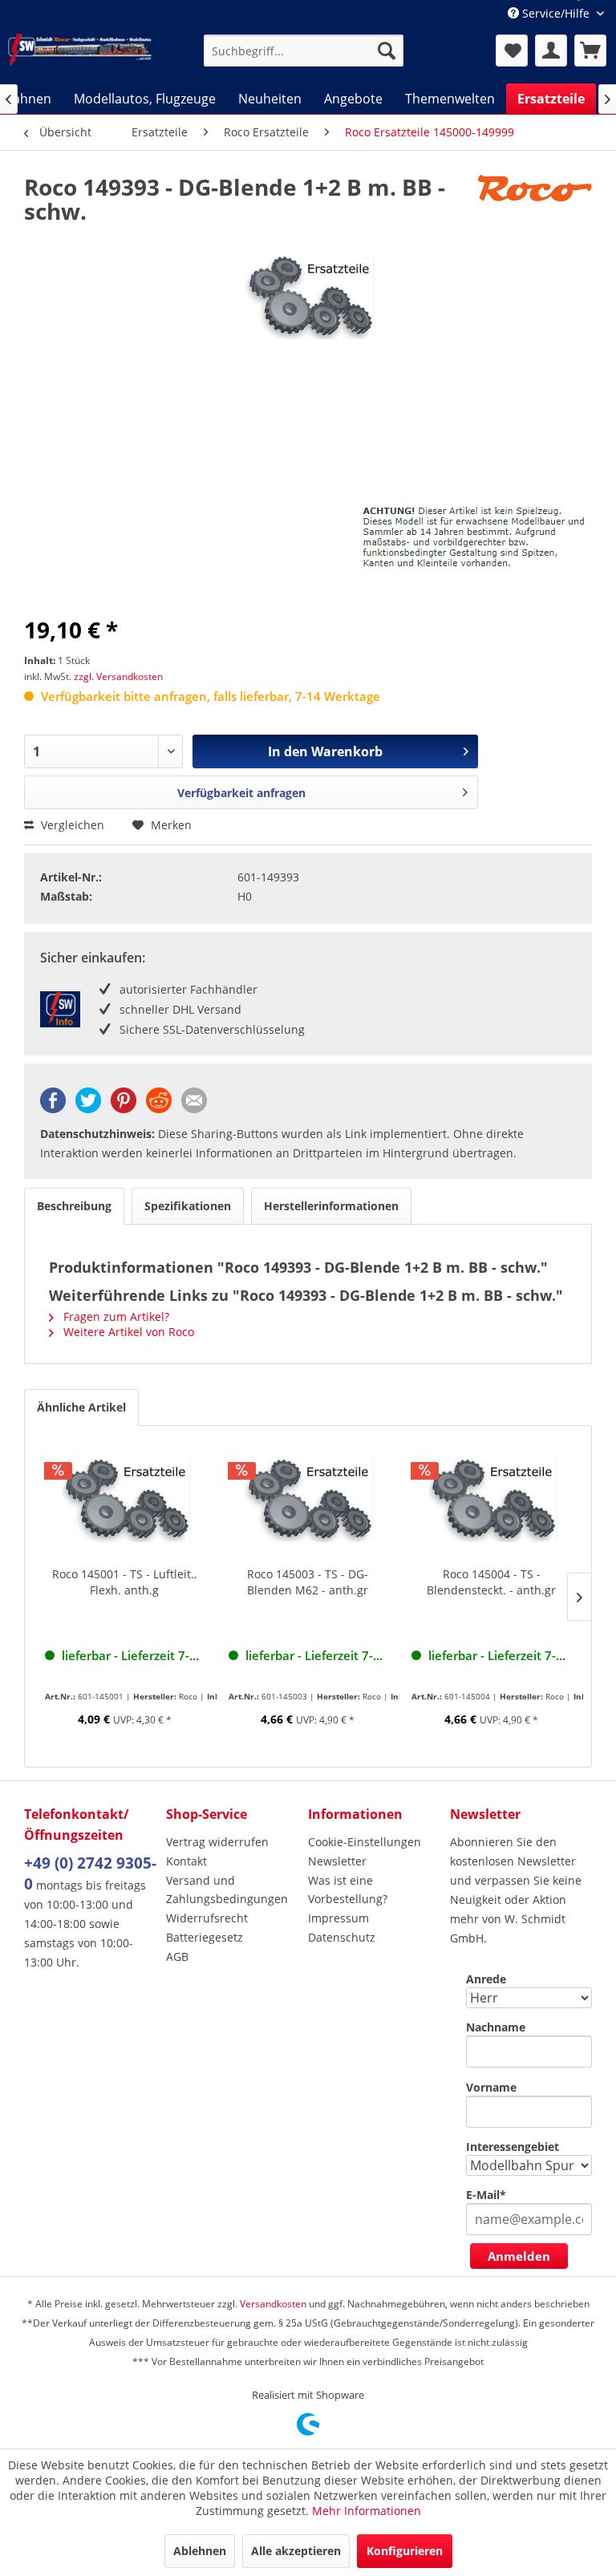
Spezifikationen (188, 1206)
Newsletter (337, 1861)
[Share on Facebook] (53, 1109)
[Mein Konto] (551, 51)
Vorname (491, 2087)
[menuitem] (304, 51)
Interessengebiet (513, 2147)
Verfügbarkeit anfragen (241, 793)
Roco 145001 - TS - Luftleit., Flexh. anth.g (124, 1582)
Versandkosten (273, 2304)
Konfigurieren (405, 2551)
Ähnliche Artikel (81, 1407)
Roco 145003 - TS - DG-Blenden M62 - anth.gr (308, 1582)
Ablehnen (200, 2551)
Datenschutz (342, 1937)
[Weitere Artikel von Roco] (535, 203)
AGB (177, 1956)
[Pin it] (124, 1109)
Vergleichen (71, 825)
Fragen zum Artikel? (115, 1316)
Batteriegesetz (205, 1937)
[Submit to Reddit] (159, 1109)
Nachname (496, 2027)
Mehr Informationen (367, 2511)
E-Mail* (486, 2195)
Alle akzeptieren (296, 2551)
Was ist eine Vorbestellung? (348, 1890)
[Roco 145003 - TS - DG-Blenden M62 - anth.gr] (308, 1502)
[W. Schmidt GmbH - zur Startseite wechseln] (80, 50)
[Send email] (194, 1109)
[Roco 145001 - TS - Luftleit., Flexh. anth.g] (125, 1502)
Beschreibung (74, 1206)
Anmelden (519, 2256)
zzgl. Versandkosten (118, 676)
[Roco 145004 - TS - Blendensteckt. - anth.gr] (491, 1502)
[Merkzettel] (512, 51)
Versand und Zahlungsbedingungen (227, 1890)
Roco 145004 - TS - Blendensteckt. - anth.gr (491, 1582)
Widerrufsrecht (207, 1918)
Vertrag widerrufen (217, 1842)
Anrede (486, 1979)
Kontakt (186, 1861)
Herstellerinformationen (331, 1206)
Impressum (338, 1918)
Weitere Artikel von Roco (127, 1332)
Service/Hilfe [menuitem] (556, 13)
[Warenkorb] (590, 51)
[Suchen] (387, 51)
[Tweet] (88, 1109)
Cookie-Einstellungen (365, 1842)
